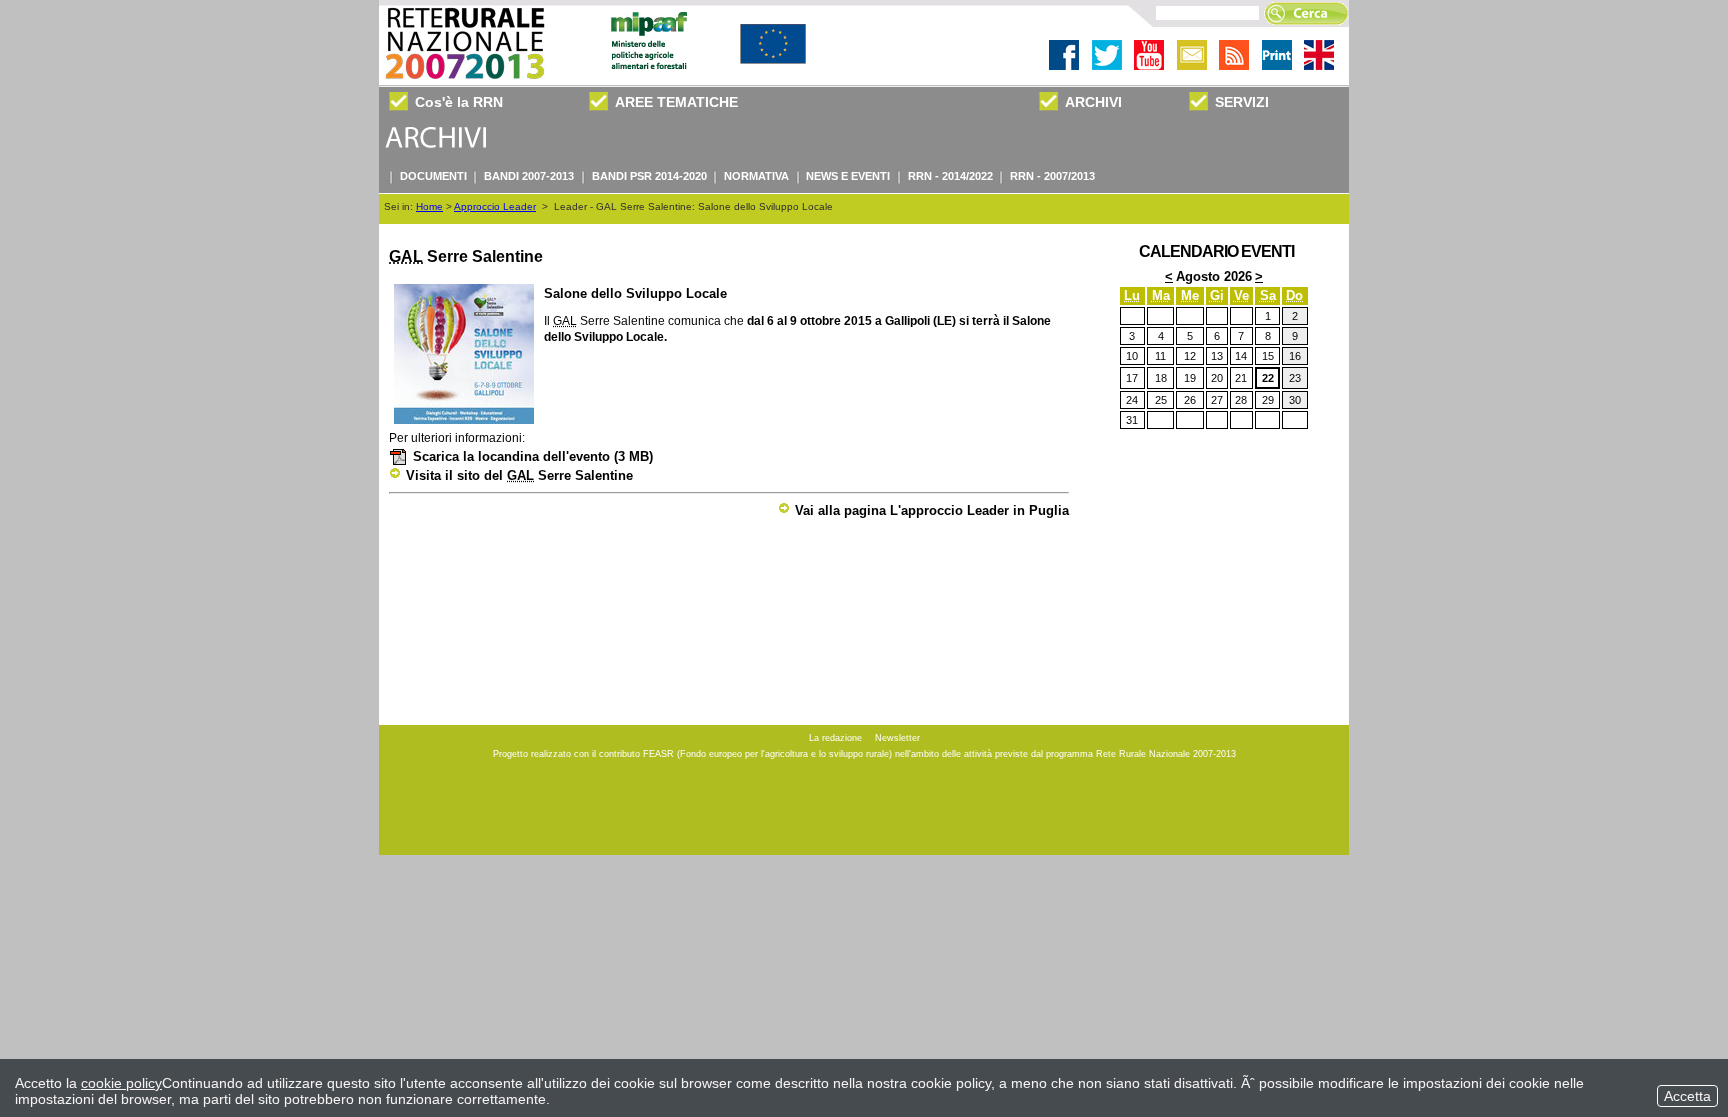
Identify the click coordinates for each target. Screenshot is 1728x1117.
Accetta (1687, 1096)
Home (429, 206)
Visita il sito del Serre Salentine (519, 475)
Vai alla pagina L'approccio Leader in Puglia (932, 510)
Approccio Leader (495, 206)
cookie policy (121, 1083)
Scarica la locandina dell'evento (533, 456)
